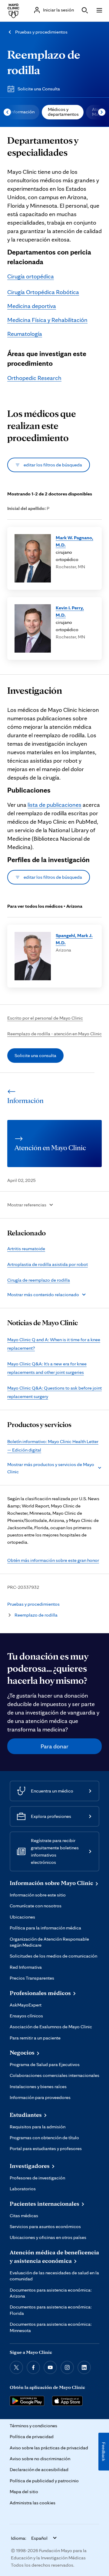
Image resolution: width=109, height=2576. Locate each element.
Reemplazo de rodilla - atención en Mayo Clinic (54, 1034)
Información (22, 112)
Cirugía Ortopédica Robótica (43, 292)
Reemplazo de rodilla (36, 1615)
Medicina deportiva (32, 306)
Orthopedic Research (34, 378)
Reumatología (25, 334)
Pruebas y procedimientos (41, 32)
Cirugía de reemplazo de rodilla (39, 1280)
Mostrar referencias (27, 1205)
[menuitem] (22, 112)
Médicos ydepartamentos (63, 112)
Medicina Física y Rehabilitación (47, 320)
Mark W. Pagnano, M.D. (74, 541)
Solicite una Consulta (39, 89)
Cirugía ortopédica (31, 276)
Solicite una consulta (35, 1055)
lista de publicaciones (54, 805)
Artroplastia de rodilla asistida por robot (48, 1264)
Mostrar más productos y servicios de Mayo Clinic (51, 1468)
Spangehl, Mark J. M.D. (74, 939)
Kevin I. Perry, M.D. (70, 611)
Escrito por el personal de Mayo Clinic (45, 1018)
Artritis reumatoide (26, 1249)
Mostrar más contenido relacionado (43, 1294)
